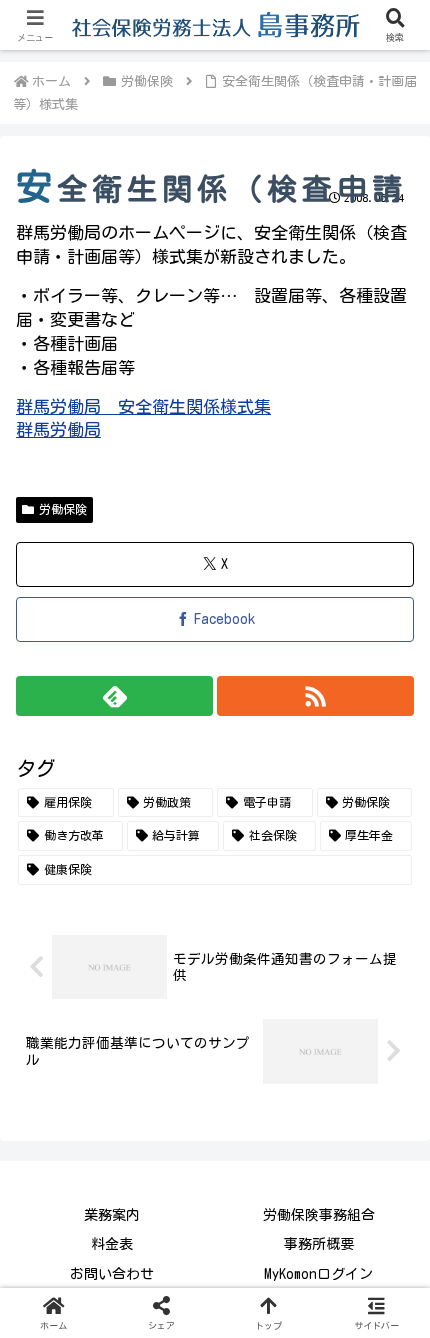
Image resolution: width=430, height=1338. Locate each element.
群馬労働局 (58, 429)
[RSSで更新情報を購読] (315, 696)
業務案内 (112, 1215)
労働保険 (63, 509)
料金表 (112, 1244)
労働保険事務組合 (319, 1215)
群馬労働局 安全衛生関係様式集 (143, 406)
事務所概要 (319, 1244)
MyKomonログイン (318, 1274)
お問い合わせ (112, 1274)
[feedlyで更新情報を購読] (114, 696)
